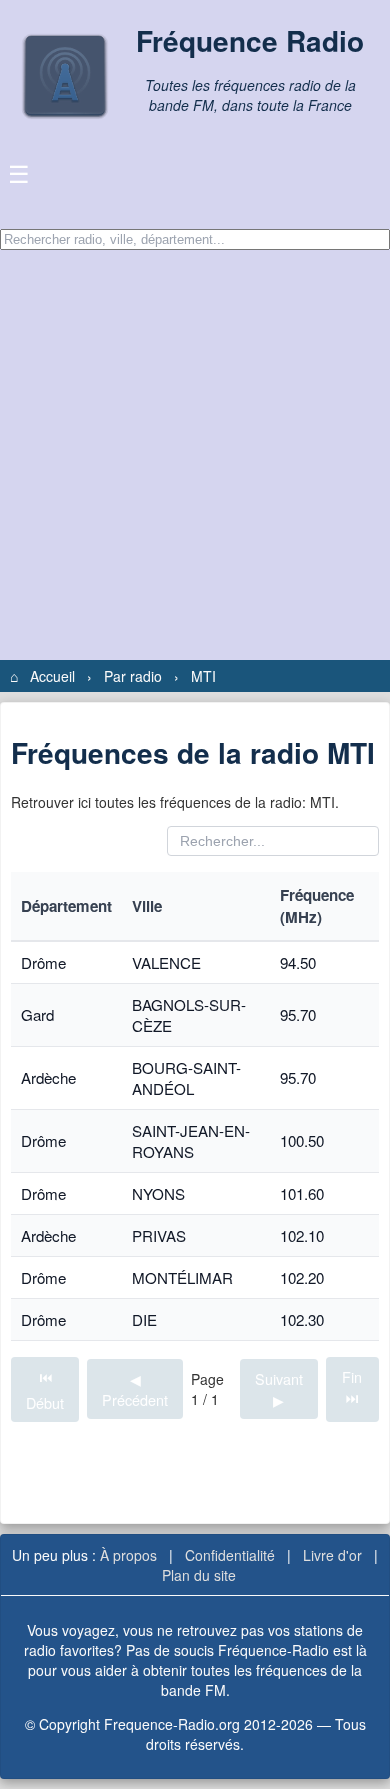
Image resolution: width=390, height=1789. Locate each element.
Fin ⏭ (352, 1387)
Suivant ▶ (279, 1389)
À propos (128, 1555)
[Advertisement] (195, 455)
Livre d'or (332, 1555)
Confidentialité (230, 1555)
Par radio (133, 676)
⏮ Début (45, 1389)
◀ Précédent (135, 1389)
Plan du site (199, 1575)
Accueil (52, 676)
